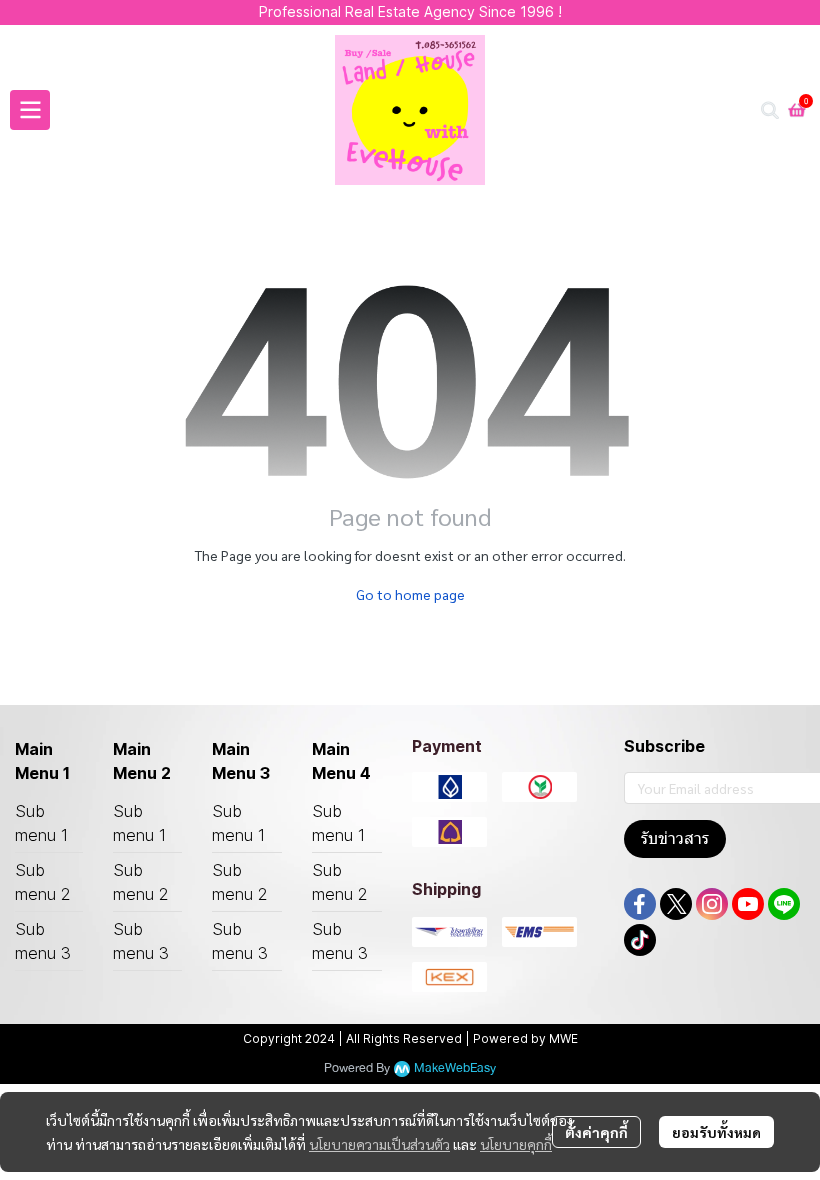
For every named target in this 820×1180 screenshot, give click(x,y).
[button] (770, 110)
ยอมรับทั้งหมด (716, 1132)
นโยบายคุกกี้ (516, 1144)
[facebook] (640, 904)
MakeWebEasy (455, 1068)
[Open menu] (30, 110)
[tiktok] (640, 940)
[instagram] (712, 904)
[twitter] (676, 904)
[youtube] (748, 904)
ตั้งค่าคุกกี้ (596, 1132)
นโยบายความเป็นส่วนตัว (379, 1144)
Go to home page (410, 594)
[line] (784, 904)
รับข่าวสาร (675, 838)
